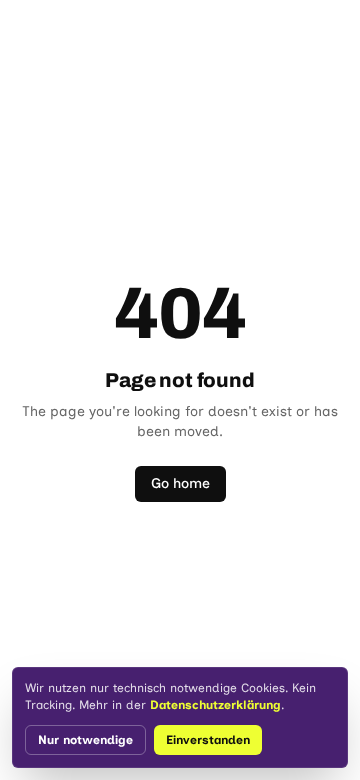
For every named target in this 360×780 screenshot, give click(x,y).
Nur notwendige (85, 740)
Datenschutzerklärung (215, 705)
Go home (180, 483)
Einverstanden (208, 740)
